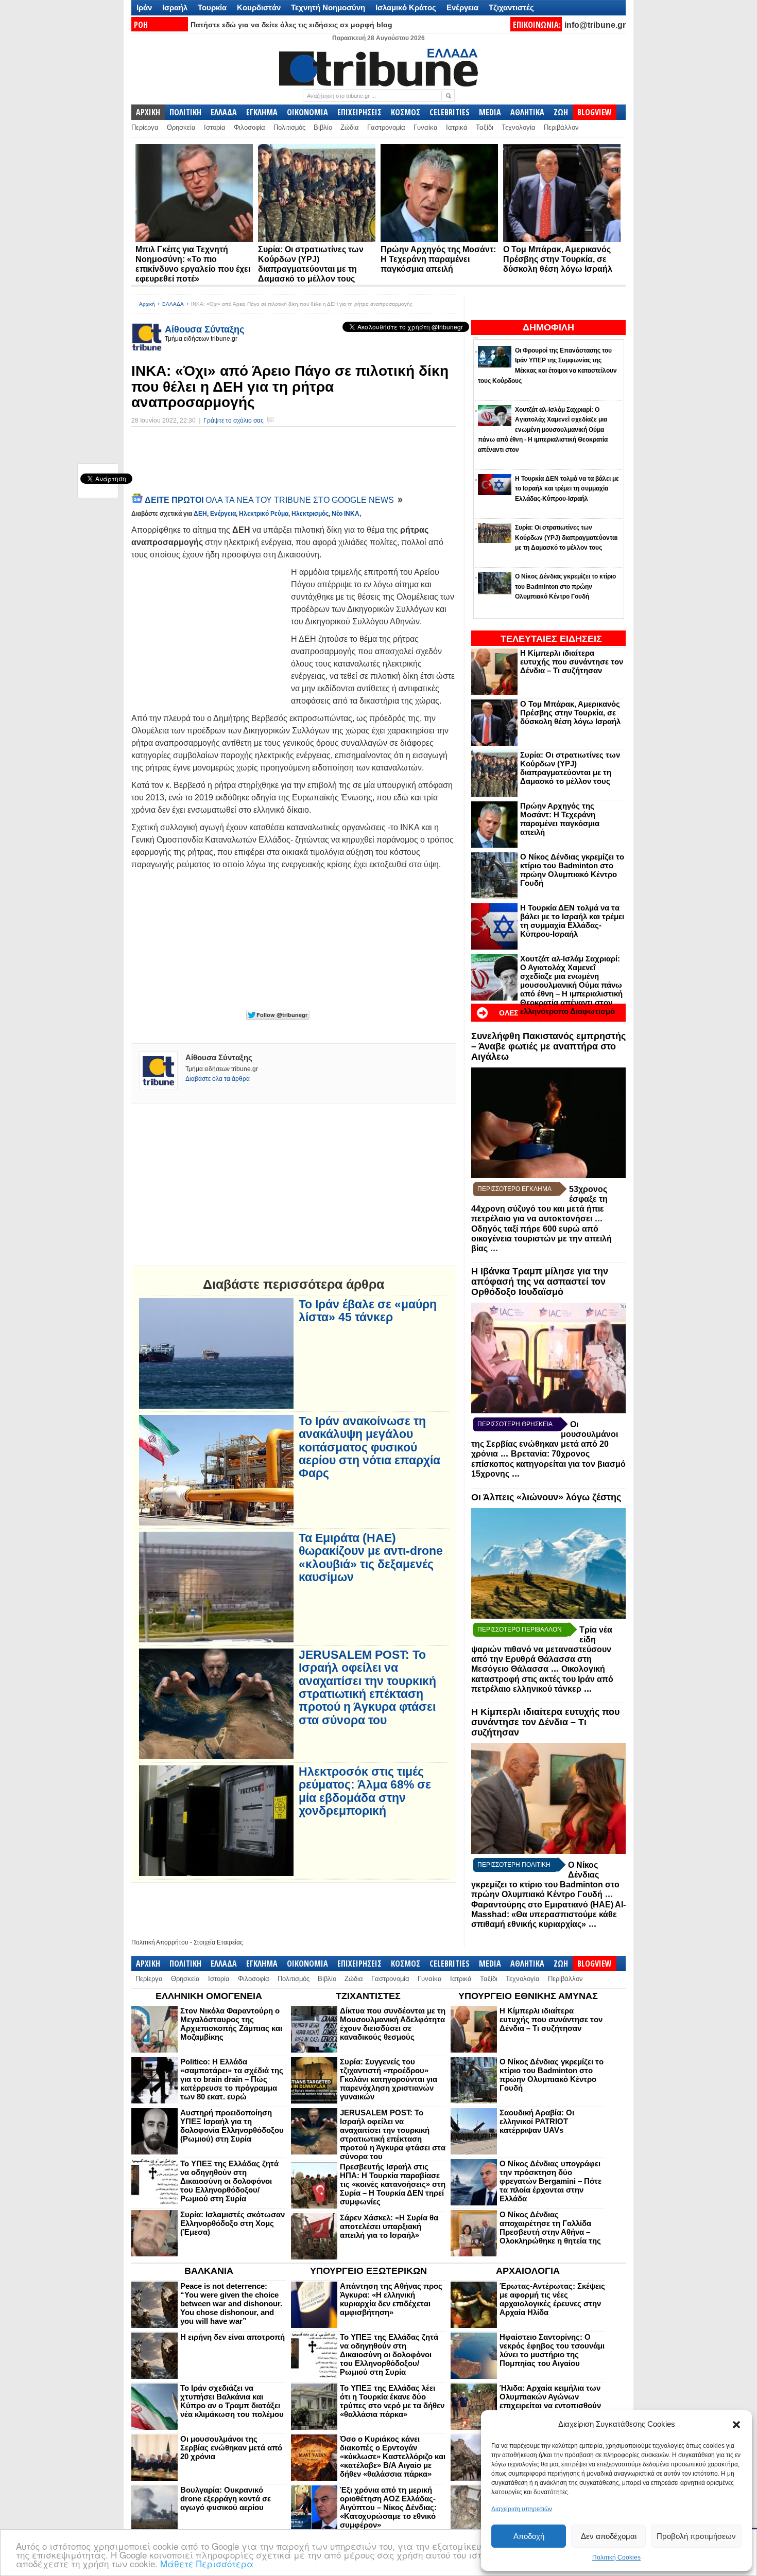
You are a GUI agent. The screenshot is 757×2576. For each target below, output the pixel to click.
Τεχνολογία (519, 127)
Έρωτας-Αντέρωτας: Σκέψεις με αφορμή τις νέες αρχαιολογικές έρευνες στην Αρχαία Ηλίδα (552, 2299)
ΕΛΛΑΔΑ (224, 112)
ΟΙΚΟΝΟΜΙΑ (307, 112)
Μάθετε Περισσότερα (207, 2563)
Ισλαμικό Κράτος (406, 7)
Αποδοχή (529, 2536)
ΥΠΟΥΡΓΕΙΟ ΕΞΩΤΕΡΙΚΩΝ (368, 2271)
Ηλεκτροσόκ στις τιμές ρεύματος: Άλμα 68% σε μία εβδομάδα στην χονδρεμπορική (365, 1791)
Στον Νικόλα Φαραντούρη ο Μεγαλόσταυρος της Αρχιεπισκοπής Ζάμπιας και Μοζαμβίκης (231, 2024)
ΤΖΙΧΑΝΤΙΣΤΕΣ (368, 1996)
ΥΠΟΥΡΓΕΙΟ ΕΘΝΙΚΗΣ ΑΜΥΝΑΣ (528, 1996)
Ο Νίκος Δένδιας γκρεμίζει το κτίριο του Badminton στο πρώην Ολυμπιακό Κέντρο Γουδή (572, 870)
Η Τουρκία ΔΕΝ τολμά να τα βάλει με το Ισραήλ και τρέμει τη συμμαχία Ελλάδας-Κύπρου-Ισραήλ (572, 921)
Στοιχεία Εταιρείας (218, 1942)
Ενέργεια (462, 7)
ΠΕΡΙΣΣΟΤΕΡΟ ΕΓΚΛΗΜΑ (514, 1189)
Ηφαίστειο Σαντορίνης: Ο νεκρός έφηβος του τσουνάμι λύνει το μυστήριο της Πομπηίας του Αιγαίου (552, 2350)
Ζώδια (350, 127)
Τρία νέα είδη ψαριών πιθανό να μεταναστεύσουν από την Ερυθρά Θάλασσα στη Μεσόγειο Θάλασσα (542, 1649)
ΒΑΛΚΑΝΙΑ (209, 2271)
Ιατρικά (457, 127)
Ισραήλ (175, 7)
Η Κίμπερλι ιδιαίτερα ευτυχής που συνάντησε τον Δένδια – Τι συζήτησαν (572, 662)
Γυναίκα (426, 127)
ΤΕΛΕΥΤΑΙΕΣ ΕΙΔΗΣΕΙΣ (551, 639)
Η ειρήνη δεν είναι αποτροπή (233, 2337)
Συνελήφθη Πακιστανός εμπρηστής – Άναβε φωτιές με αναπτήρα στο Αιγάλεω (548, 1046)
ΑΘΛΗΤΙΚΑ (527, 112)
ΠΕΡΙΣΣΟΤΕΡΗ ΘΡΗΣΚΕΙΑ (515, 1424)
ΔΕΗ (200, 514)
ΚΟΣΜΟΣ (406, 112)
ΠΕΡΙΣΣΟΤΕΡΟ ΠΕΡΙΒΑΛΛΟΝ (520, 1629)
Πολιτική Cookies (616, 2557)
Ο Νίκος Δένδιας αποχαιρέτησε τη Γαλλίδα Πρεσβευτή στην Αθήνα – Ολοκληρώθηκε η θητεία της (550, 2228)
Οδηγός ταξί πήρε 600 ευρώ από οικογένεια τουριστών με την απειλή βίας (541, 1239)
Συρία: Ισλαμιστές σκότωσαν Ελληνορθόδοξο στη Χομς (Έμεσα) (233, 2223)
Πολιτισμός (289, 127)
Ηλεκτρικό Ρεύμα (264, 514)
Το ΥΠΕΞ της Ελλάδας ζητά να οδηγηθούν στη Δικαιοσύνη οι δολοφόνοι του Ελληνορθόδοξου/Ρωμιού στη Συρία (229, 2181)
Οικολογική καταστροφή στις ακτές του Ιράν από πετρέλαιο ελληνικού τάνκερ (542, 1679)
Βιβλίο (323, 127)
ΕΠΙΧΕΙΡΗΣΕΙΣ (359, 112)
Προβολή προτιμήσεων (696, 2536)
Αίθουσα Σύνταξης (204, 329)
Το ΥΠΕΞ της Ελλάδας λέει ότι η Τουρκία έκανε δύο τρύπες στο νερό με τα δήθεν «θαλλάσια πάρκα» (392, 2401)
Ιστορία (215, 127)
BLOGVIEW (595, 112)
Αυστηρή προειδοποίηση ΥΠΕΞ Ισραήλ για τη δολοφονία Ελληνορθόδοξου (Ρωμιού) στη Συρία (232, 2126)
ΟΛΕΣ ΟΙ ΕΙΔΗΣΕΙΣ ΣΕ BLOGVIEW (538, 1019)
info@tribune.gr (595, 25)
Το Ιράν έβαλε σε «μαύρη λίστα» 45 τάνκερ (368, 1311)
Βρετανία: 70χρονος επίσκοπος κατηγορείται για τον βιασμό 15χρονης (548, 1464)
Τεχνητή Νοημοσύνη (328, 7)
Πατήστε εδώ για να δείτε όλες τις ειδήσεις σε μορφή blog (291, 25)
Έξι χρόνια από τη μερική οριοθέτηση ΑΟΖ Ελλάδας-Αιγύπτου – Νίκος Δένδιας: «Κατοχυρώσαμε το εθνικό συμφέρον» (388, 2507)
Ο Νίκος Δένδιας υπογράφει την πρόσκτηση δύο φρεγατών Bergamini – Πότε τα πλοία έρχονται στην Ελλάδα (550, 2181)
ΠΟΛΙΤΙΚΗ (185, 112)
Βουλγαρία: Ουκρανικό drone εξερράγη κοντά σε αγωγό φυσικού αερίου (226, 2499)
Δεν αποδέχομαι (609, 2536)
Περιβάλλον (561, 127)
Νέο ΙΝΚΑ (346, 514)
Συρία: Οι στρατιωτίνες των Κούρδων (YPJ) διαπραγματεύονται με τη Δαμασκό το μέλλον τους (570, 768)
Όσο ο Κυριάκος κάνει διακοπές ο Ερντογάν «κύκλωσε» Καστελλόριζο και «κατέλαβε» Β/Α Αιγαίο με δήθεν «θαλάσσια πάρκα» (393, 2456)
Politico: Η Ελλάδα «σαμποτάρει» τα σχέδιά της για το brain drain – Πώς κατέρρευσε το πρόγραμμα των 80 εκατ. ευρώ (232, 2079)
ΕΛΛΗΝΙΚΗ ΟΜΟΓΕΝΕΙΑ (209, 1996)
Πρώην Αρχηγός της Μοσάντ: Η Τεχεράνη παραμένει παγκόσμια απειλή (438, 259)
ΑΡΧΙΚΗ (148, 112)
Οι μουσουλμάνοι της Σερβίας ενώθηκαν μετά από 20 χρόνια (231, 2448)
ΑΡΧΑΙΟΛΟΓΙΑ (528, 2271)
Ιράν (144, 7)
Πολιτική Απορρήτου (160, 1942)
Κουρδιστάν (259, 7)
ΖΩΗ (561, 112)
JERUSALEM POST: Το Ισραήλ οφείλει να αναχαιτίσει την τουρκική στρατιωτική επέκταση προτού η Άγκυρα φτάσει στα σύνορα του (367, 1687)
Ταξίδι (485, 127)
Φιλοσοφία (250, 127)
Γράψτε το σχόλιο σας (234, 420)
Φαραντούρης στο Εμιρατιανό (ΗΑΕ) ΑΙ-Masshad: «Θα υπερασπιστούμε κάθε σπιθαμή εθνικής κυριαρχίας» (548, 1914)
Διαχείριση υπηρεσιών (522, 2509)
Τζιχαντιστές (511, 7)
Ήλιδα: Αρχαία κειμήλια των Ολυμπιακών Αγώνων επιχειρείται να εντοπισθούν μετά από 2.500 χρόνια (550, 2401)
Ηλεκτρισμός (310, 514)
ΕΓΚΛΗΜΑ (262, 112)
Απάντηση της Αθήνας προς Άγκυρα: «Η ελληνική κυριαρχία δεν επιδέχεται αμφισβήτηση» (391, 2299)
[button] (736, 2425)
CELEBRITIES (450, 112)
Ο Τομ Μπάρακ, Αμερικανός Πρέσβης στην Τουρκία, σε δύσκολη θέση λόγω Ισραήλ (558, 259)
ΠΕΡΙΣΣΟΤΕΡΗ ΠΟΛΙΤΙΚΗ (514, 1865)
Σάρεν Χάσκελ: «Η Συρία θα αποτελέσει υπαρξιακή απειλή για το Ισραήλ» (389, 2226)
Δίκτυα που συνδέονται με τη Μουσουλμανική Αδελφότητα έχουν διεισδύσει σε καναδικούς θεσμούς (393, 2024)
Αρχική (147, 304)
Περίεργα (145, 127)
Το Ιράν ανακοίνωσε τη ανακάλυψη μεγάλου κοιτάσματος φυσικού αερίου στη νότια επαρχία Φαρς (369, 1447)
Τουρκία (212, 7)
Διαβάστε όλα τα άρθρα (218, 1079)
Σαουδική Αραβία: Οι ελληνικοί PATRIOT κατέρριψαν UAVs (537, 2121)
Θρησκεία (181, 127)
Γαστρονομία (386, 127)
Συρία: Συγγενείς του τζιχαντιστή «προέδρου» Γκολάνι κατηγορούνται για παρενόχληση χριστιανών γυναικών (389, 2079)
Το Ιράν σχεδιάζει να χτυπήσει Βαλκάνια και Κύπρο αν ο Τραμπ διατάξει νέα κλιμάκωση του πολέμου (232, 2401)
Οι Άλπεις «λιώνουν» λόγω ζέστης (546, 1497)
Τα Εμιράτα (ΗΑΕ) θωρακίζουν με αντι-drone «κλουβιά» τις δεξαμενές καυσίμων (371, 1558)
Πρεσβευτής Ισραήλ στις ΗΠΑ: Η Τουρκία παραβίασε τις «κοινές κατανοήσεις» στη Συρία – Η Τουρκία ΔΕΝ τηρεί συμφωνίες (393, 2184)
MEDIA (490, 112)
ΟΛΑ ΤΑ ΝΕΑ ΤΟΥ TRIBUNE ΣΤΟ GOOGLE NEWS (270, 500)
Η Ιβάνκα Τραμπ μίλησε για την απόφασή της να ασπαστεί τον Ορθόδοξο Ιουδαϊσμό (540, 1282)
